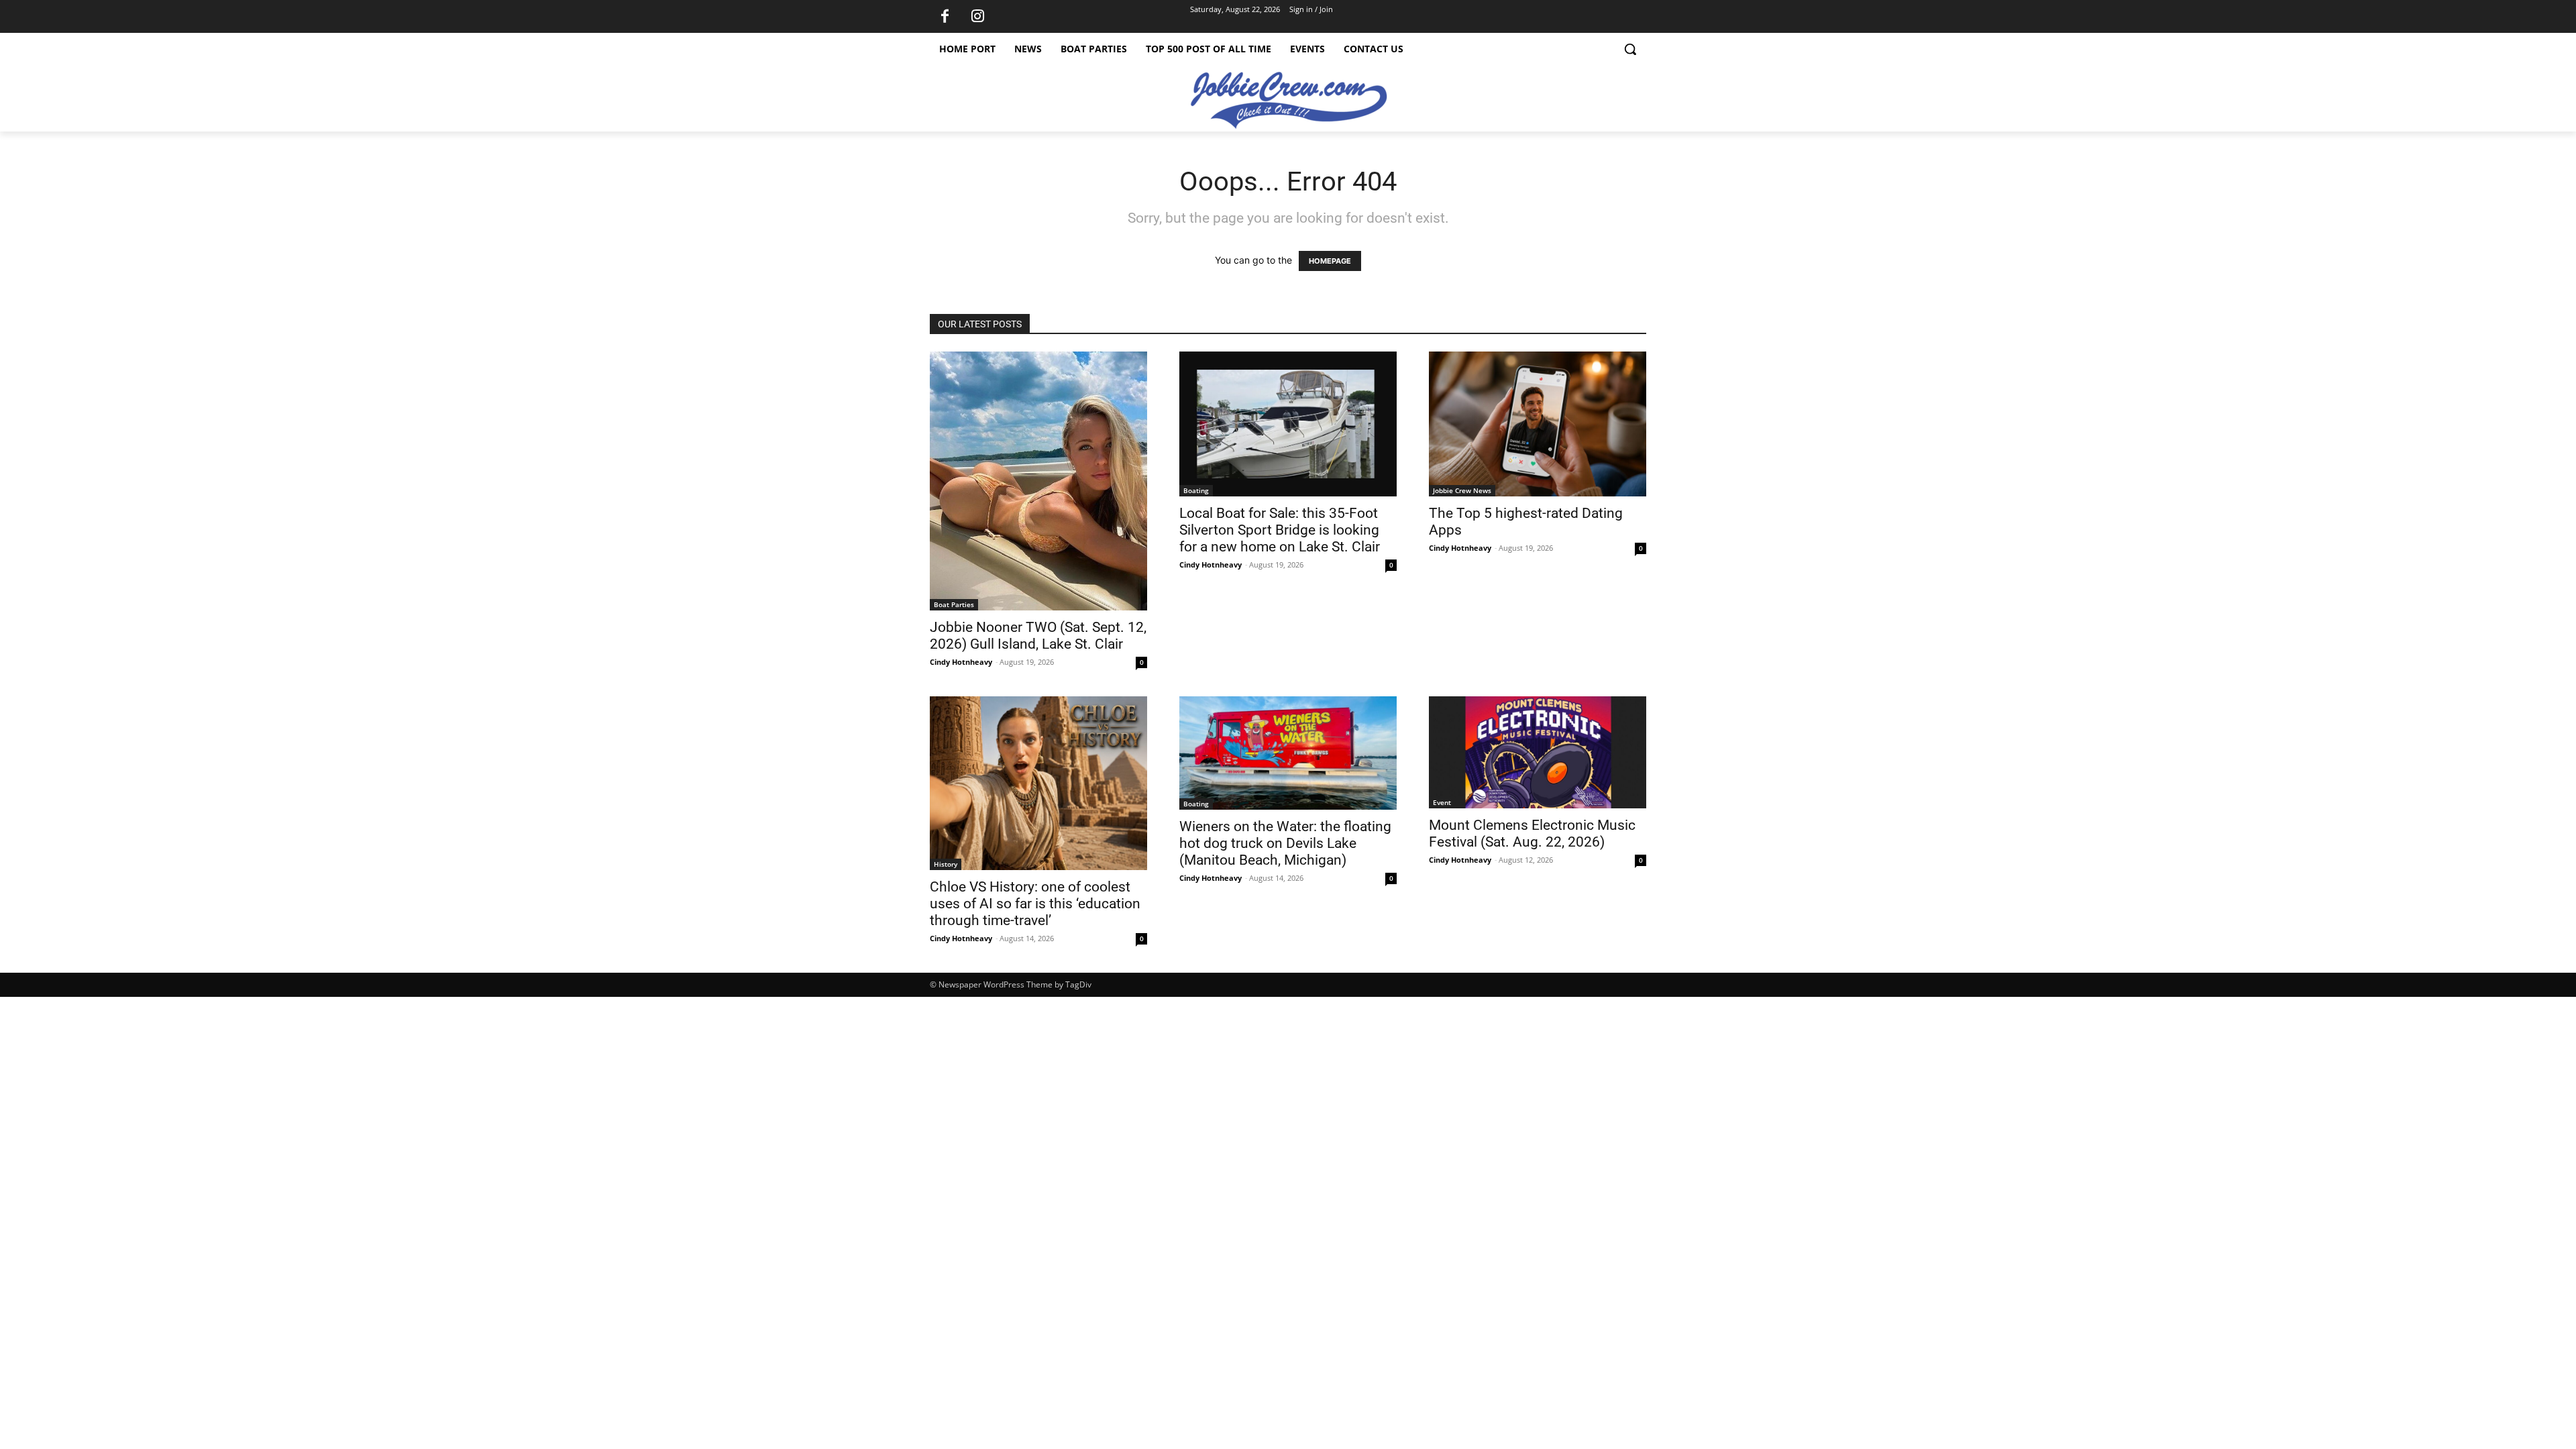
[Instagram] (977, 17)
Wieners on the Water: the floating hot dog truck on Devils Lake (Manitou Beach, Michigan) (1285, 843)
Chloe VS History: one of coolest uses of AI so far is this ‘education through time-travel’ (1035, 904)
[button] (1630, 49)
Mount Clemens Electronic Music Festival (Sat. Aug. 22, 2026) (1532, 834)
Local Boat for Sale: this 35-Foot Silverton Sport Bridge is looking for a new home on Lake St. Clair (1280, 530)
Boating (1196, 490)
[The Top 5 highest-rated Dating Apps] (1538, 424)
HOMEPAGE (1330, 261)
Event (1442, 802)
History (946, 864)
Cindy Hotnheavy (961, 662)
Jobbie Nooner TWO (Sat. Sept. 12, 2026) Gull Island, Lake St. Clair (1038, 636)
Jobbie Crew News (1462, 490)
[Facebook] (945, 17)
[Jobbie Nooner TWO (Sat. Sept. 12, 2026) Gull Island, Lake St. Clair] (1038, 481)
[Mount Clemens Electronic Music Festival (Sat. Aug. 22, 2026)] (1538, 752)
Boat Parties (954, 604)
